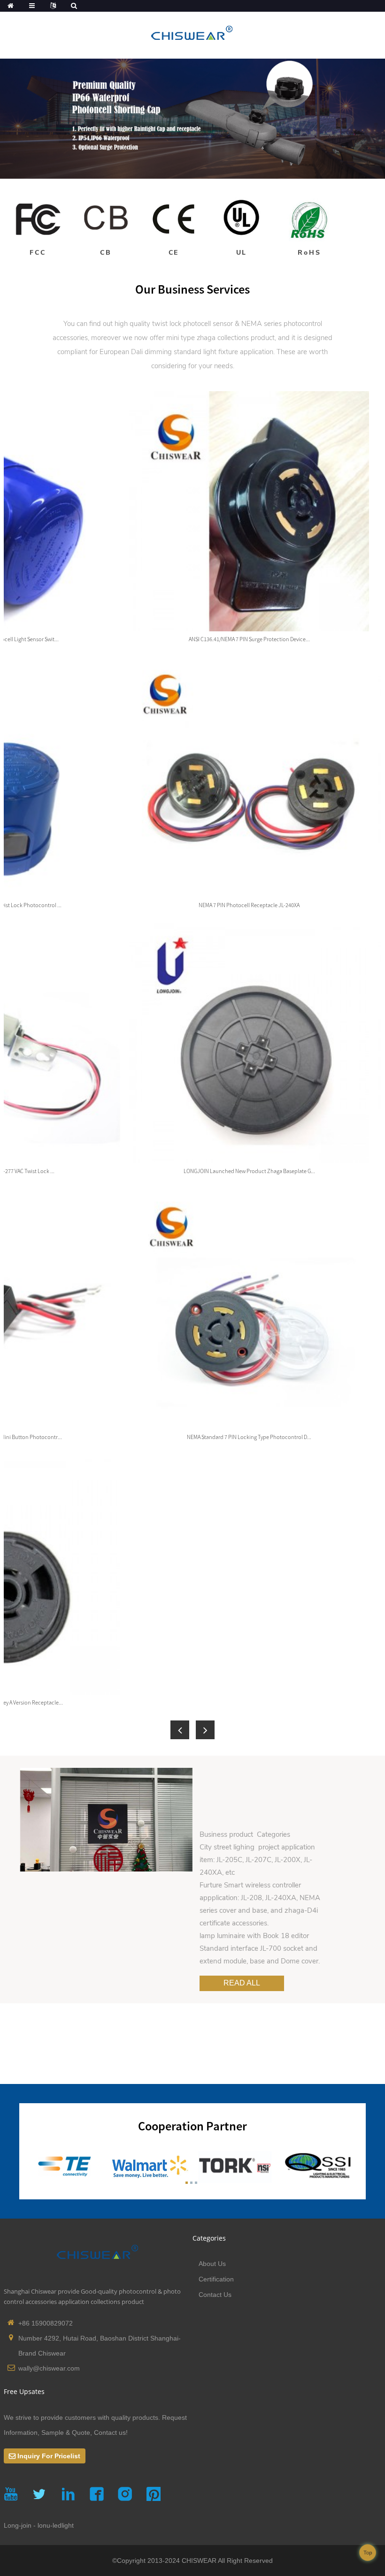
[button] (180, 1730)
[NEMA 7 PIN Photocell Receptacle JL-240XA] (249, 776)
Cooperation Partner (192, 2126)
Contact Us (215, 2295)
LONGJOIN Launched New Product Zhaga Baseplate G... (249, 1171)
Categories (209, 2238)
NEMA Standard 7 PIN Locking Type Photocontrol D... (249, 1437)
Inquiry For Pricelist (49, 2456)
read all (242, 1983)
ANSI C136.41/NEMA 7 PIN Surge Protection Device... (249, 639)
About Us (212, 2264)
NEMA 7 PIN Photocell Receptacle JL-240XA (249, 905)
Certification (216, 2279)
